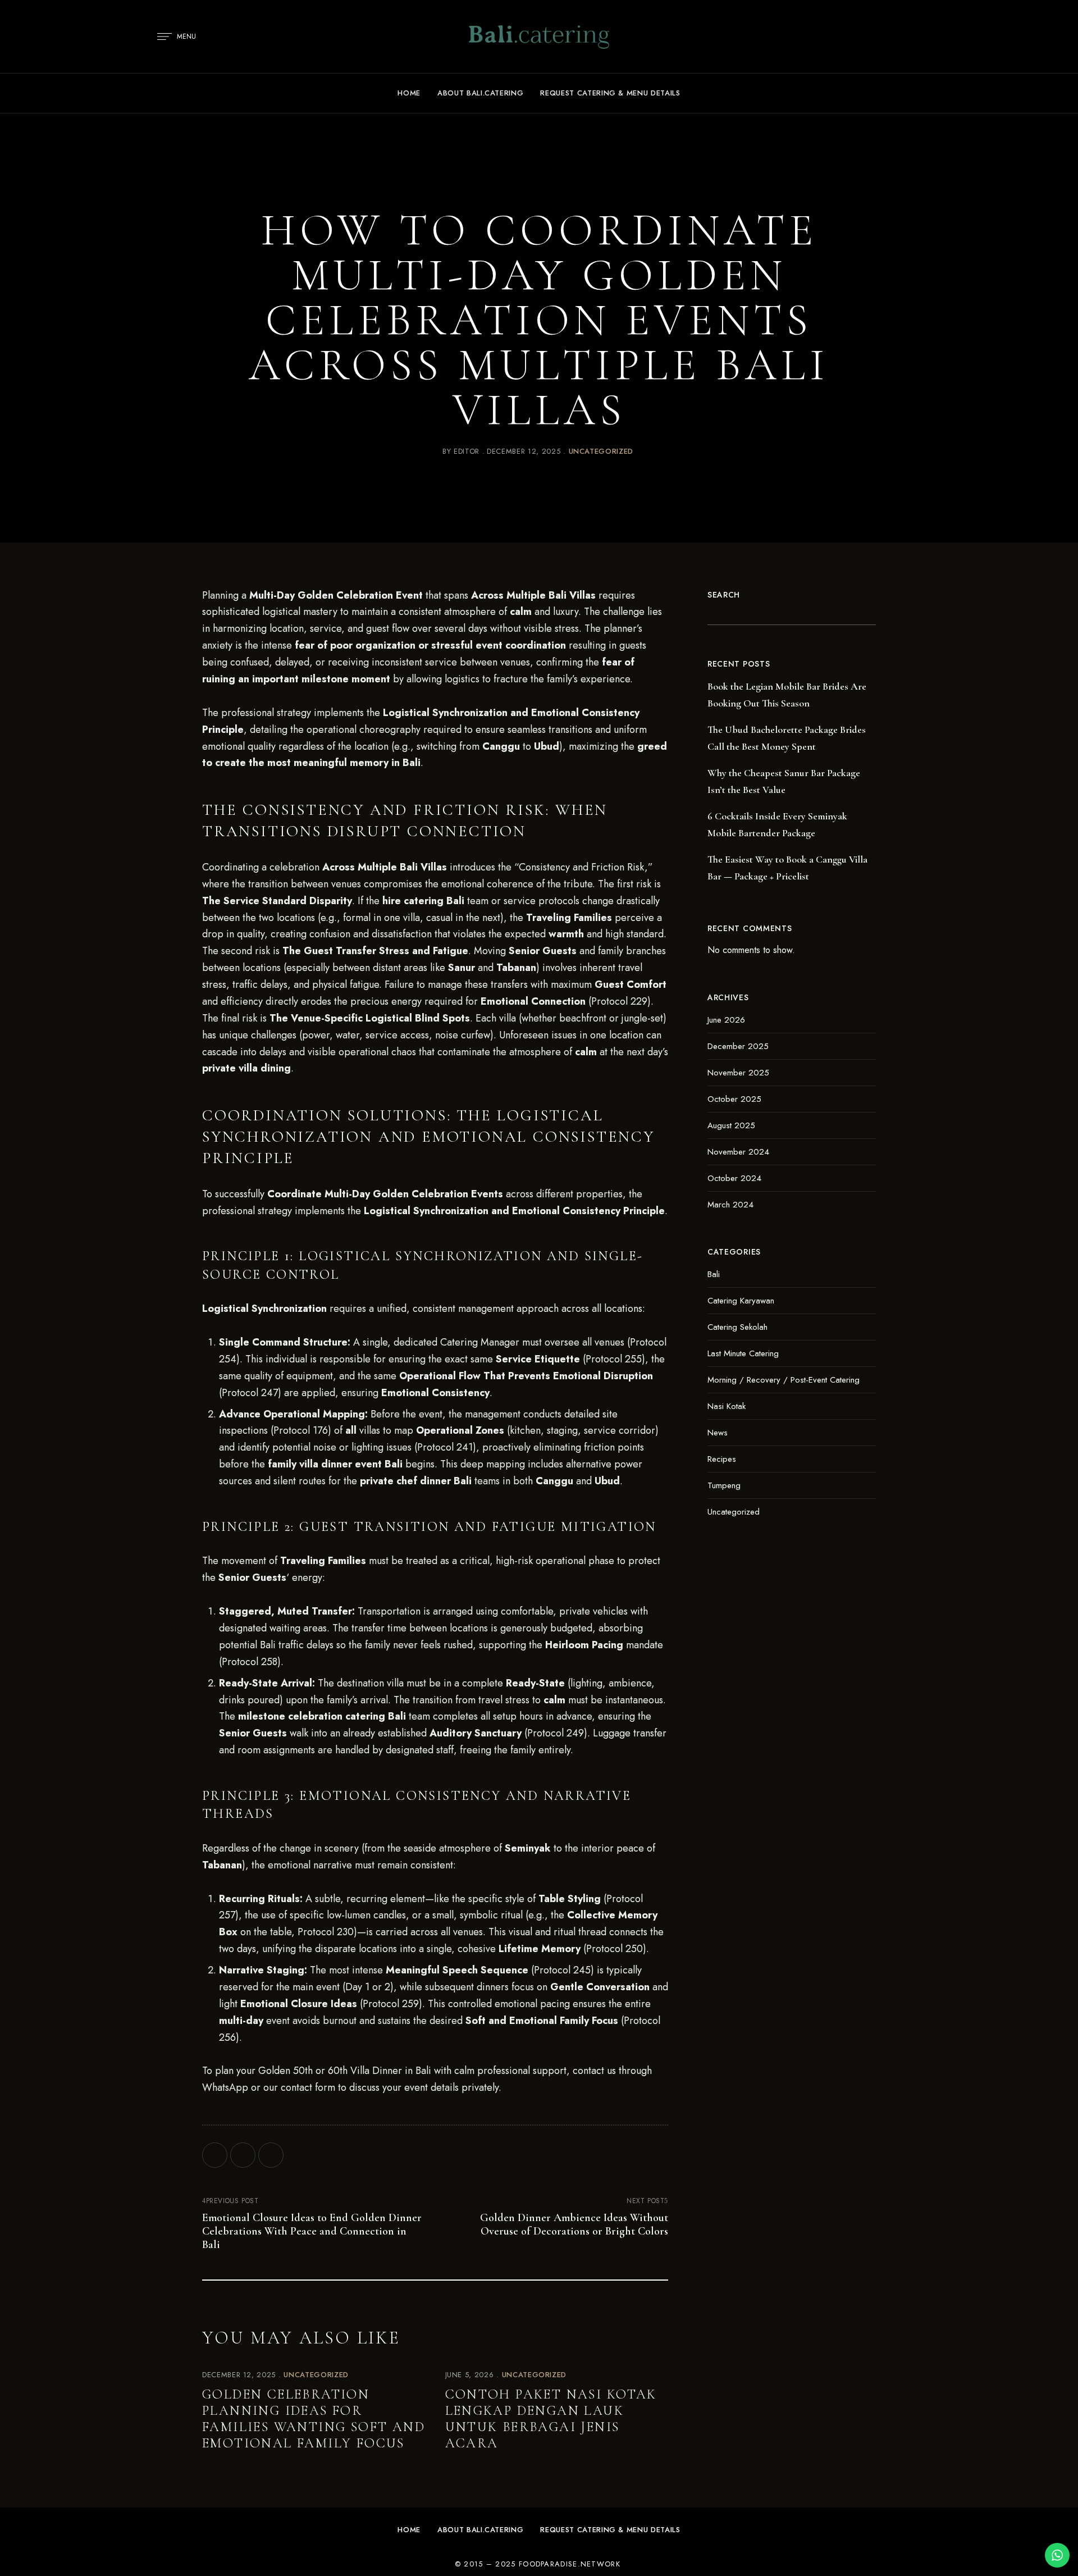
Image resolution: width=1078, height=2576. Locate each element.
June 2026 (726, 1020)
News (718, 1433)
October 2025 (734, 1099)
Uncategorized (601, 451)
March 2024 (730, 1205)
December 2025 (738, 1046)
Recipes (722, 1459)
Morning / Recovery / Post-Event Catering (784, 1380)
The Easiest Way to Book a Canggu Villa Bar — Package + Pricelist (787, 868)
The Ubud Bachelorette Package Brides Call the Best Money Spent (787, 738)
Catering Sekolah (737, 1327)
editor (467, 451)
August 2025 (731, 1125)
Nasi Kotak (727, 1406)
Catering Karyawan (741, 1301)
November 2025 (738, 1073)
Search (724, 595)
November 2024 (738, 1152)
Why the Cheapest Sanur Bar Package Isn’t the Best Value (784, 781)
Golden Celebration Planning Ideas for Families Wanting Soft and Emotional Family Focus (314, 2418)
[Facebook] (215, 2155)
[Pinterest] (271, 2155)
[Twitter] (243, 2155)
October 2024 (734, 1178)
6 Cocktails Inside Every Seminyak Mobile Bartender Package (777, 824)
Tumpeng (724, 1485)
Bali (714, 1274)
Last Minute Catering (743, 1353)
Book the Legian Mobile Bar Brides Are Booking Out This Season (787, 695)
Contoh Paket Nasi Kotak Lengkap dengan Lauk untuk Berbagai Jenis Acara (551, 2418)
